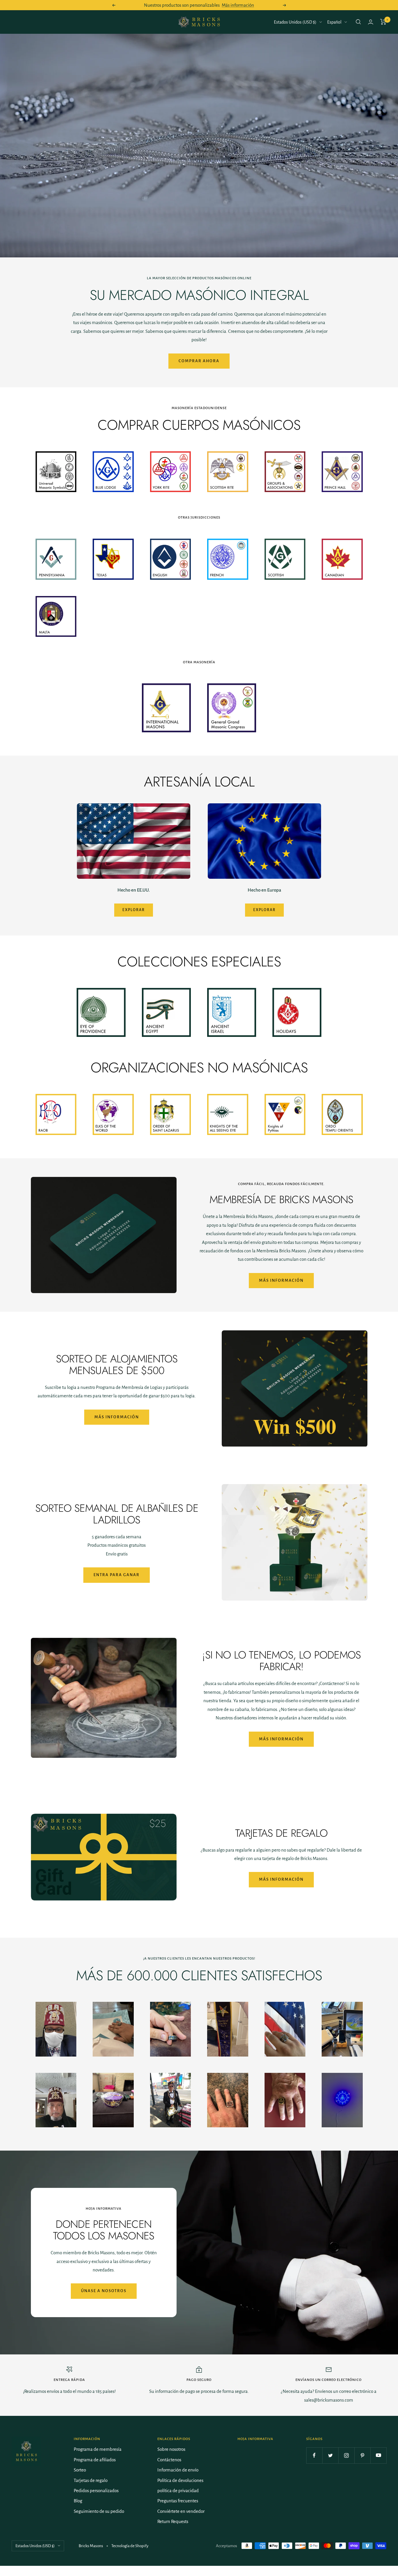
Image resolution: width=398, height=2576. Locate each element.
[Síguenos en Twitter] (330, 2455)
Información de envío (178, 2470)
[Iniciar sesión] (371, 22)
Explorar (134, 910)
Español (334, 22)
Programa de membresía (98, 2449)
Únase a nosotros (104, 2291)
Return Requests (173, 2521)
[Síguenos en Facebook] (314, 2455)
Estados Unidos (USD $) (295, 22)
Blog (78, 2501)
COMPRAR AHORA (199, 361)
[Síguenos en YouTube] (378, 2455)
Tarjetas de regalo (91, 2480)
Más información (238, 5)
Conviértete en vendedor (181, 2511)
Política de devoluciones (180, 2480)
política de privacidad (178, 2491)
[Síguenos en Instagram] (346, 2455)
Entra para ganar (117, 1575)
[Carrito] (383, 22)
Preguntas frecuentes (178, 2501)
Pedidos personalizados (96, 2491)
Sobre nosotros (171, 2449)
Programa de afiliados (95, 2460)
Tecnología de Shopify (130, 2546)
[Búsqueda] (358, 22)
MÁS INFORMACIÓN (281, 1879)
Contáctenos (169, 2460)
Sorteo (80, 2470)
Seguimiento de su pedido (99, 2511)
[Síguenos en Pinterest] (362, 2455)
